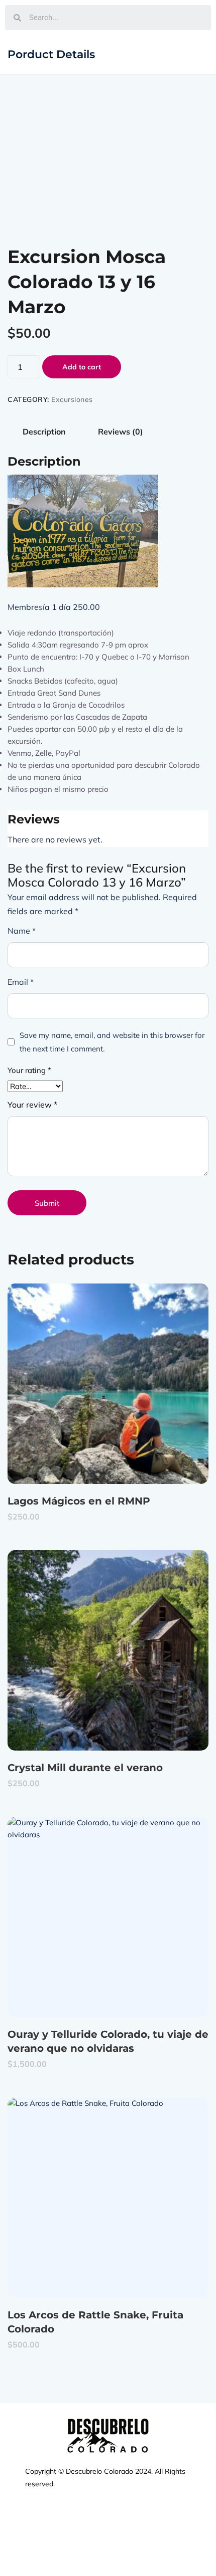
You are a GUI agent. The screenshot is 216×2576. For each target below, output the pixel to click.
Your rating (29, 1070)
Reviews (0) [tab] (121, 432)
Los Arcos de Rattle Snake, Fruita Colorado (95, 2322)
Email (21, 982)
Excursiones (72, 399)
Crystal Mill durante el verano (85, 1768)
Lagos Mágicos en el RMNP (79, 1501)
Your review (32, 1105)
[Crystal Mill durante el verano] (108, 1650)
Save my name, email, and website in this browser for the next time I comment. (112, 1042)
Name (22, 931)
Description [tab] (44, 432)
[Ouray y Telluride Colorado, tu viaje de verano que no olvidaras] (108, 1917)
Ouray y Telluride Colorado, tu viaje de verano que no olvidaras (108, 2041)
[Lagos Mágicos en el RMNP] (108, 1384)
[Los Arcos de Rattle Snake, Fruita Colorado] (108, 2198)
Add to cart (82, 367)
